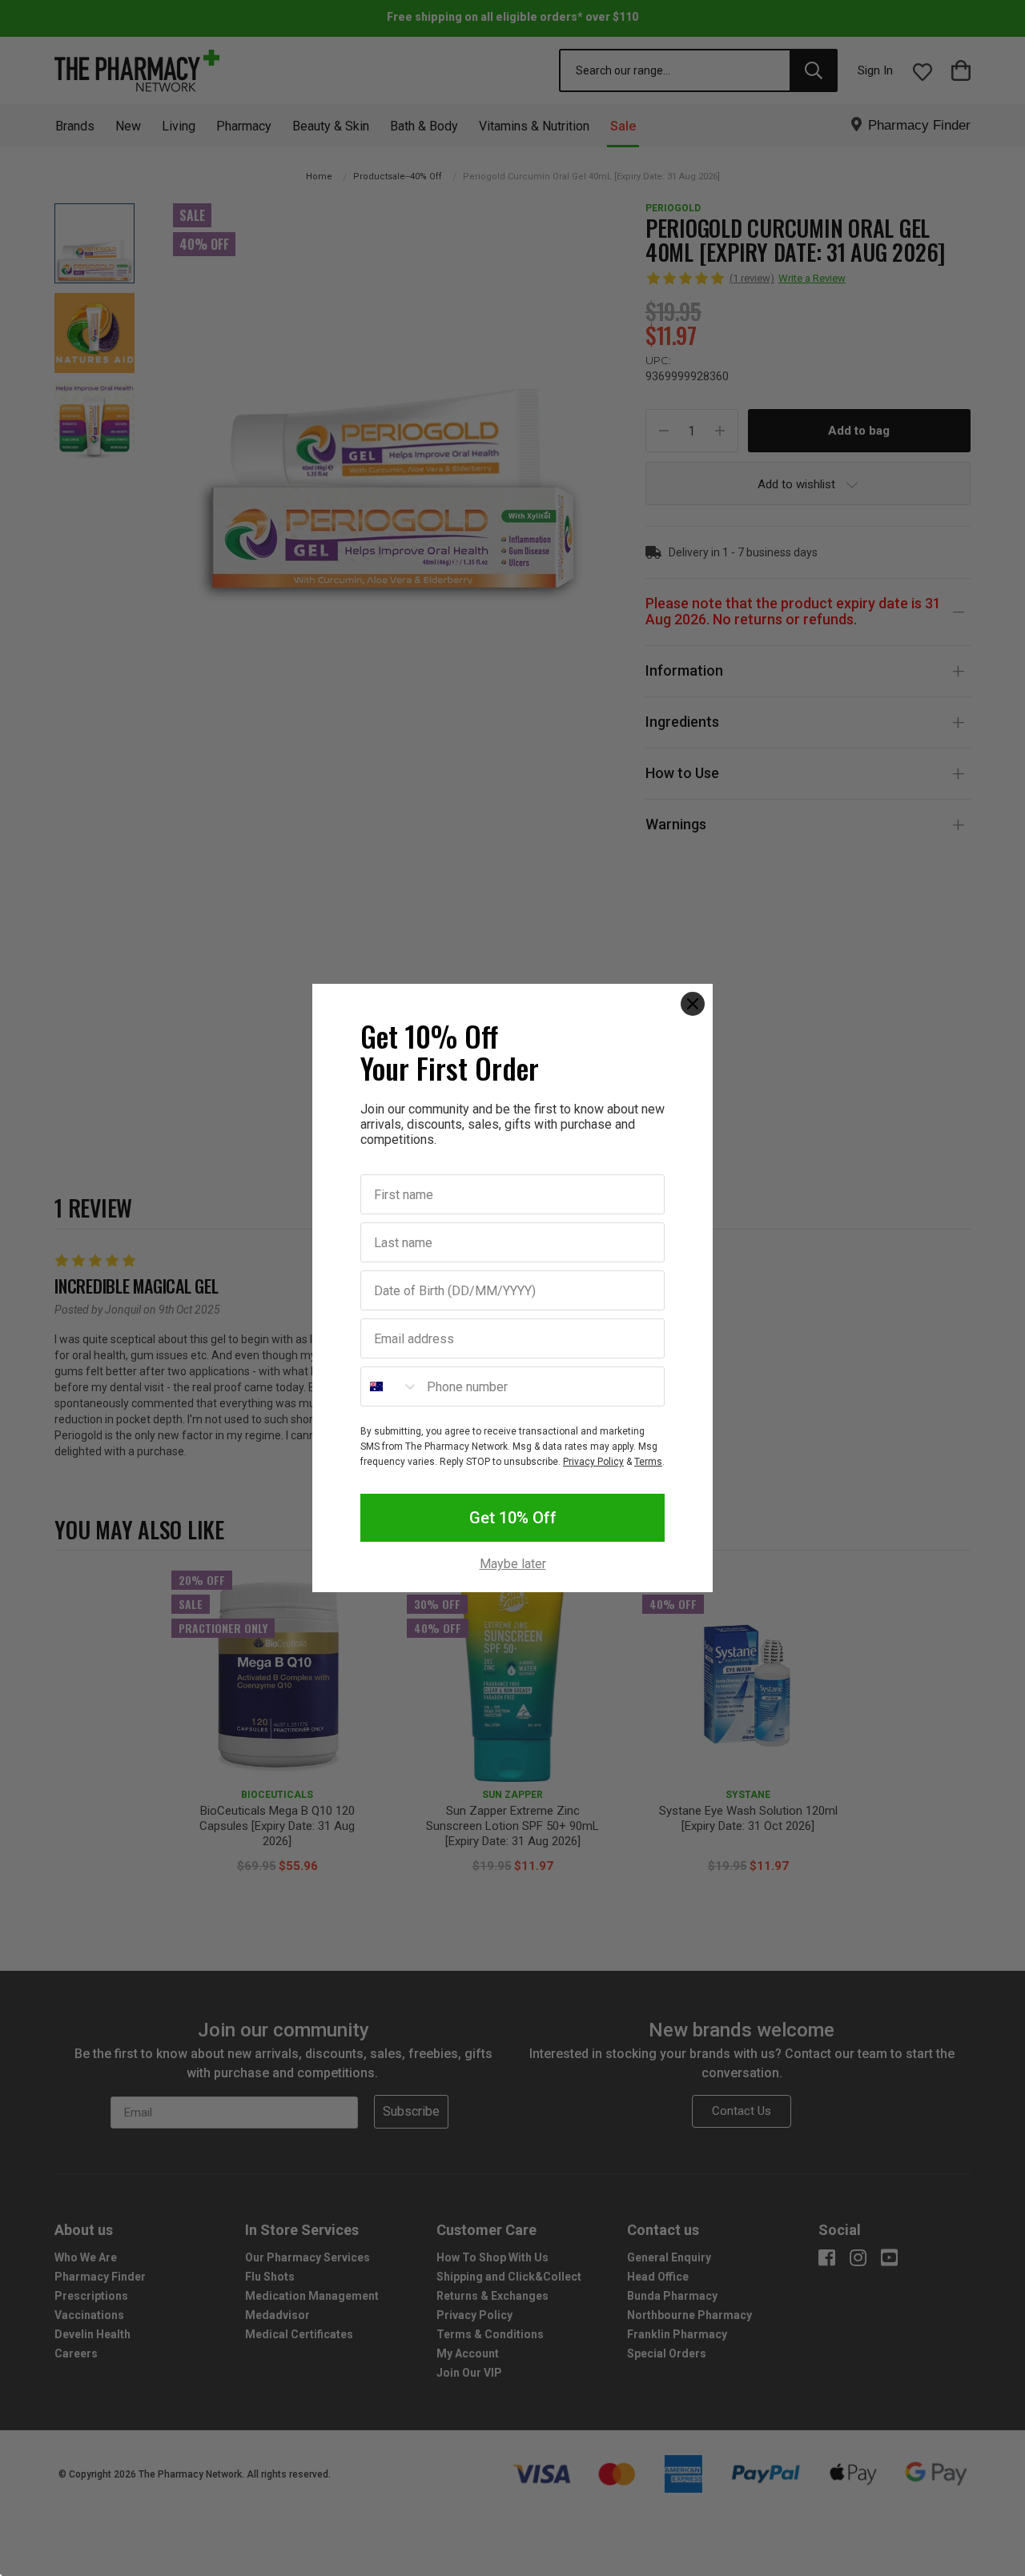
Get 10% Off (513, 1518)
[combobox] (390, 1386)
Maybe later (513, 1564)
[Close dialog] (693, 1004)
